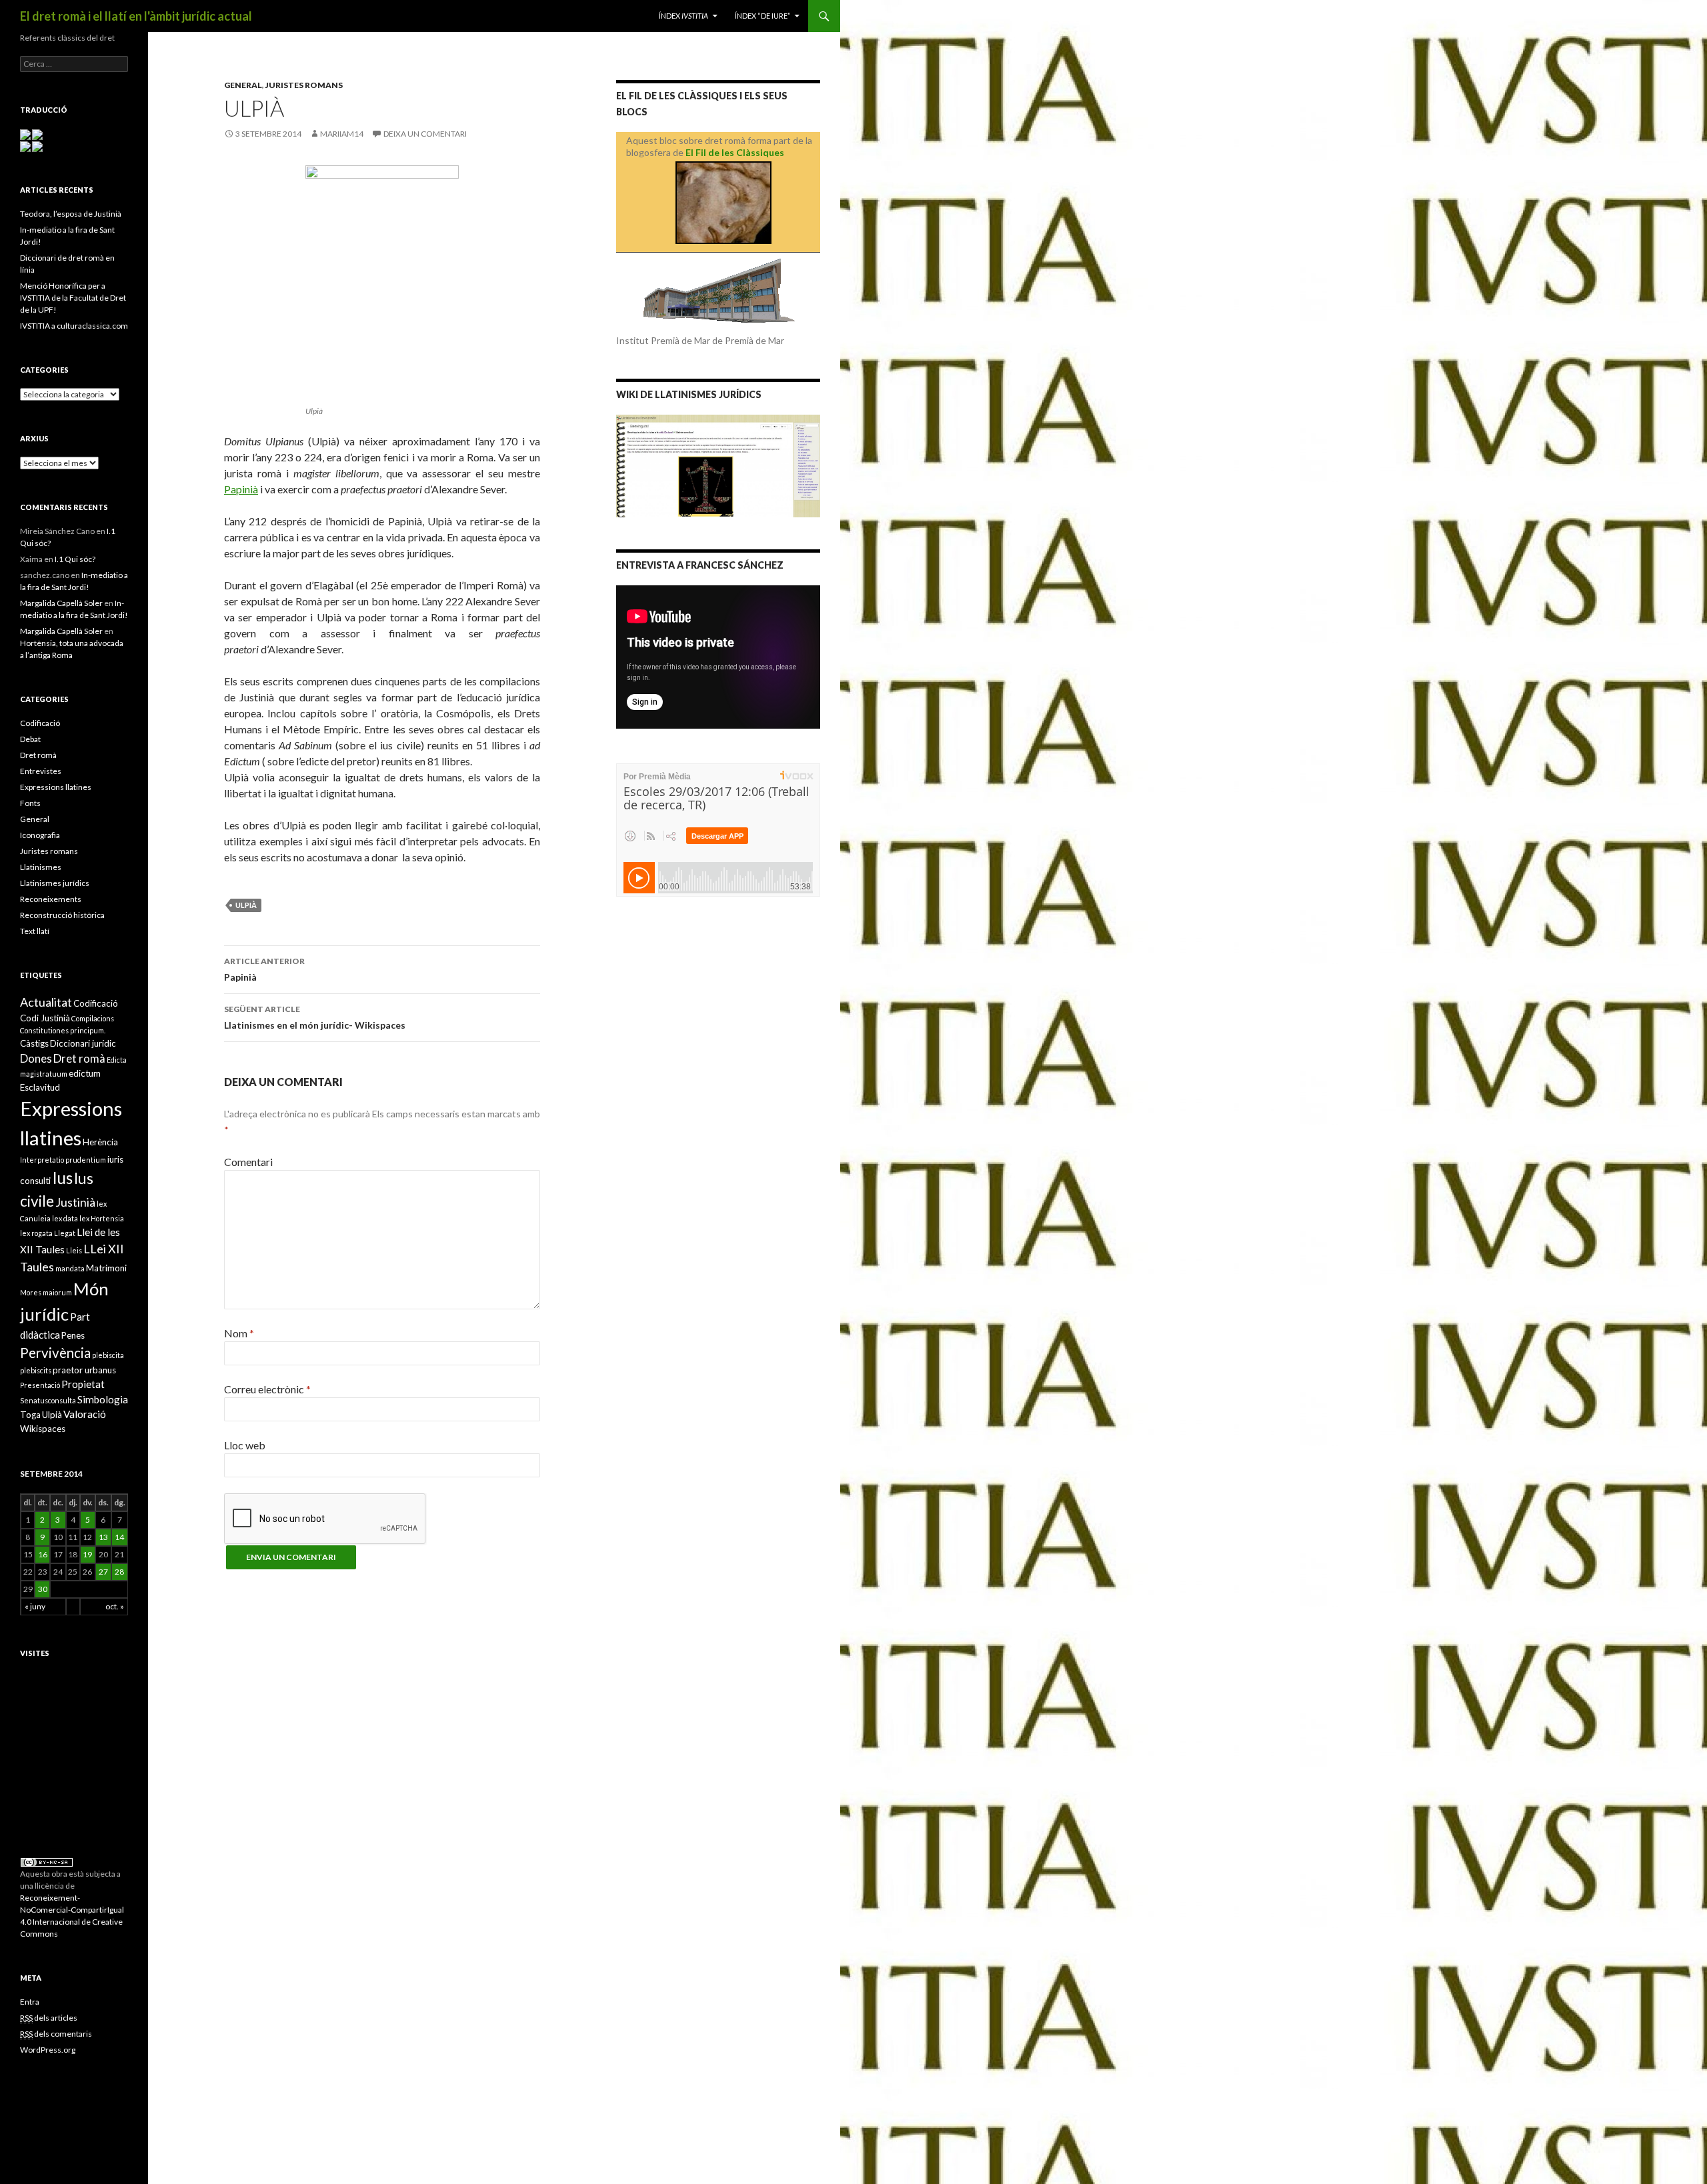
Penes (73, 1335)
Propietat (83, 1384)
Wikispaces (43, 1429)
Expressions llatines (56, 787)
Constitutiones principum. (63, 1030)
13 (103, 1537)
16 (43, 1554)
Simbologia (103, 1399)
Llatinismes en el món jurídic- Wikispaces (315, 1017)
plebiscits (36, 1370)
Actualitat (46, 1002)
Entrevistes (41, 771)
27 (103, 1572)
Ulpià (246, 905)
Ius (62, 1178)
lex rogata (36, 1233)
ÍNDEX (683, 16)
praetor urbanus (84, 1370)
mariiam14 (342, 134)
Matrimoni (106, 1268)
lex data (65, 1218)
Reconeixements (51, 899)
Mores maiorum (46, 1292)
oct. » (115, 1606)
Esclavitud (40, 1087)
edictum (85, 1073)
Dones (36, 1058)
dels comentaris (56, 2034)
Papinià (241, 489)
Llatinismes (41, 867)
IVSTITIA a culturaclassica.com (74, 326)
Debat (30, 739)
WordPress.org (48, 2050)
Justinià (75, 1202)
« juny (35, 1606)
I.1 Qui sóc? (75, 559)
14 (119, 1537)
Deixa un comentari (425, 134)
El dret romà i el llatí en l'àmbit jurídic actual (136, 16)
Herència (100, 1142)
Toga (30, 1415)
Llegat (65, 1233)
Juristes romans (304, 85)
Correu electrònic (267, 1389)
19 (87, 1554)
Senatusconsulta (48, 1400)
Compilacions (93, 1018)
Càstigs (34, 1043)
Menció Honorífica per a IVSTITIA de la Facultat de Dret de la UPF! (73, 298)
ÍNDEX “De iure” (762, 16)
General (243, 85)
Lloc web (245, 1445)
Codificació (40, 723)
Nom (239, 1333)
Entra (30, 2002)
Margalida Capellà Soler (61, 603)
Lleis (74, 1250)
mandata (70, 1268)
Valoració (85, 1414)
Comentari (248, 1162)
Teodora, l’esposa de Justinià (71, 214)
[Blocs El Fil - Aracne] (723, 203)
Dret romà (38, 755)
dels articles (49, 2018)
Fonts (30, 803)
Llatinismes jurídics (55, 883)
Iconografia (40, 835)
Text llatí (35, 931)
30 (43, 1589)
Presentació (40, 1385)
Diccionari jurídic (83, 1043)
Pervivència (55, 1353)
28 (119, 1572)
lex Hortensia (102, 1218)
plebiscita (108, 1355)
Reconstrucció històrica (62, 915)
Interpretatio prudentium (63, 1160)
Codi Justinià (45, 1018)
